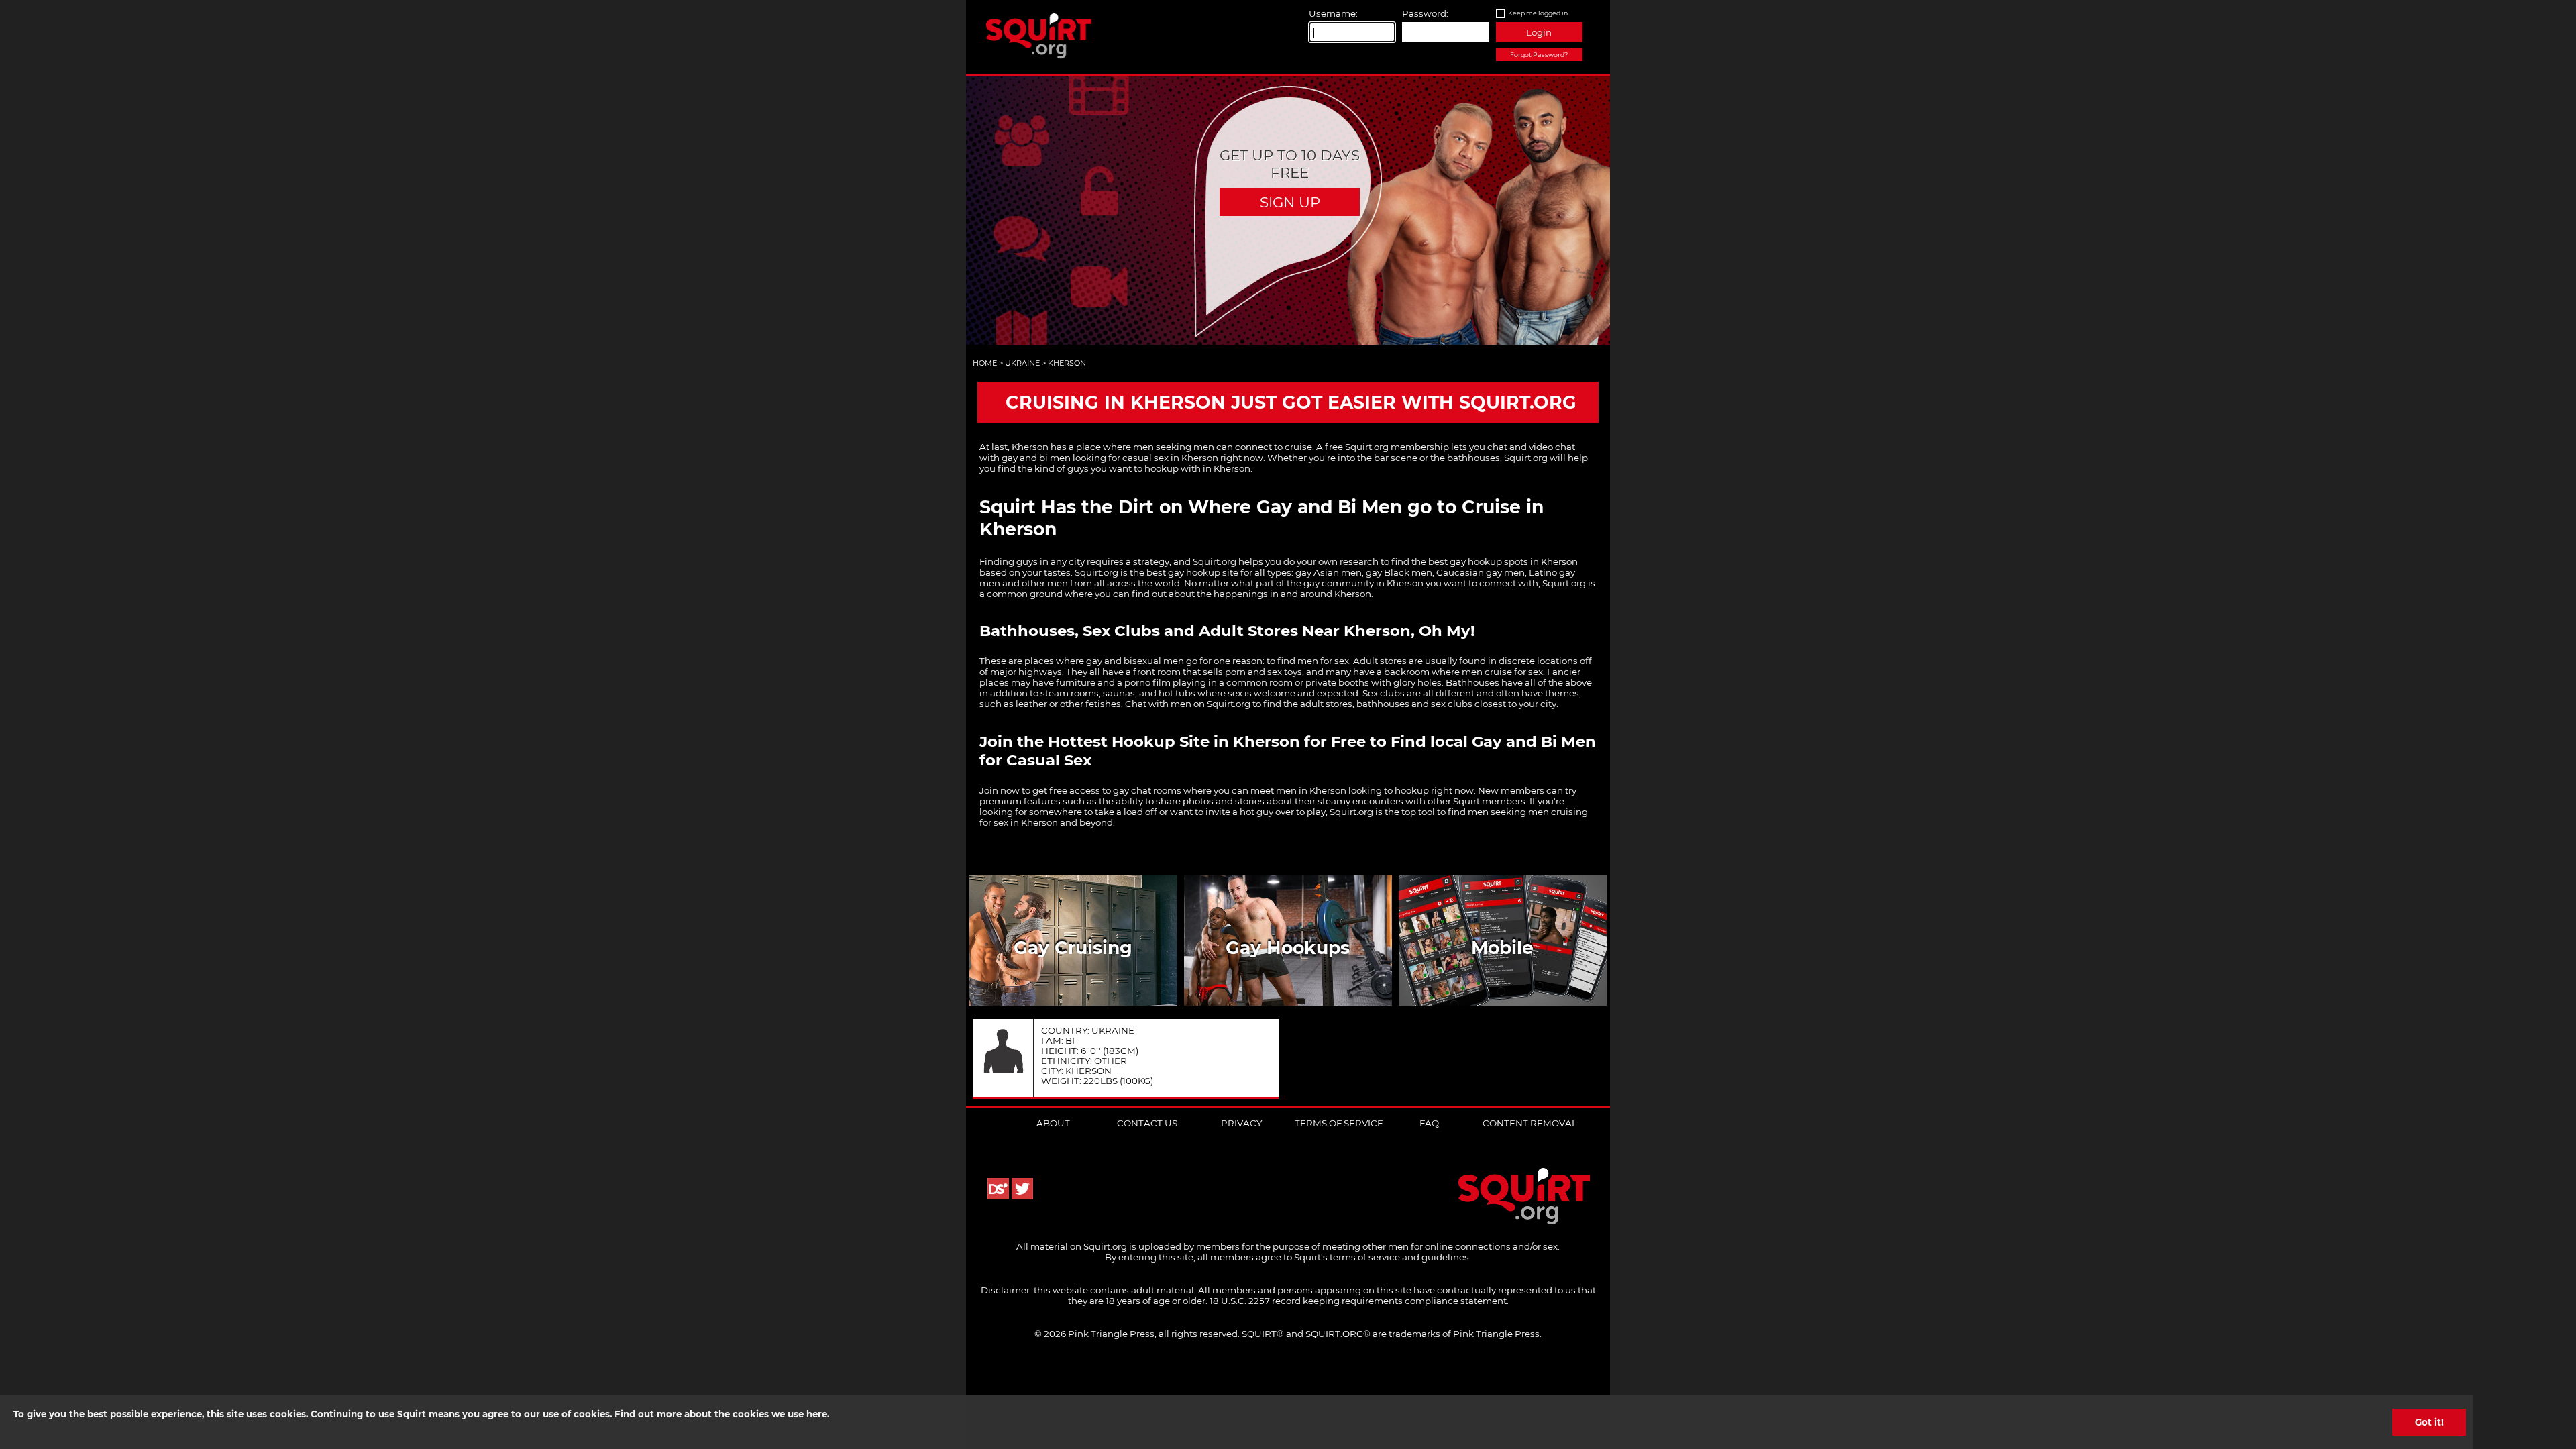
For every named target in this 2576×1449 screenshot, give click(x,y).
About (1053, 1123)
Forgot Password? (1539, 55)
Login (1539, 32)
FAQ (1429, 1123)
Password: (1425, 13)
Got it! (2429, 1422)
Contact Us (1147, 1123)
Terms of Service (1339, 1123)
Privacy (1241, 1123)
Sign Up (1290, 202)
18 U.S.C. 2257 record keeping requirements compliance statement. (1359, 1301)
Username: (1333, 13)
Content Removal (1530, 1123)
